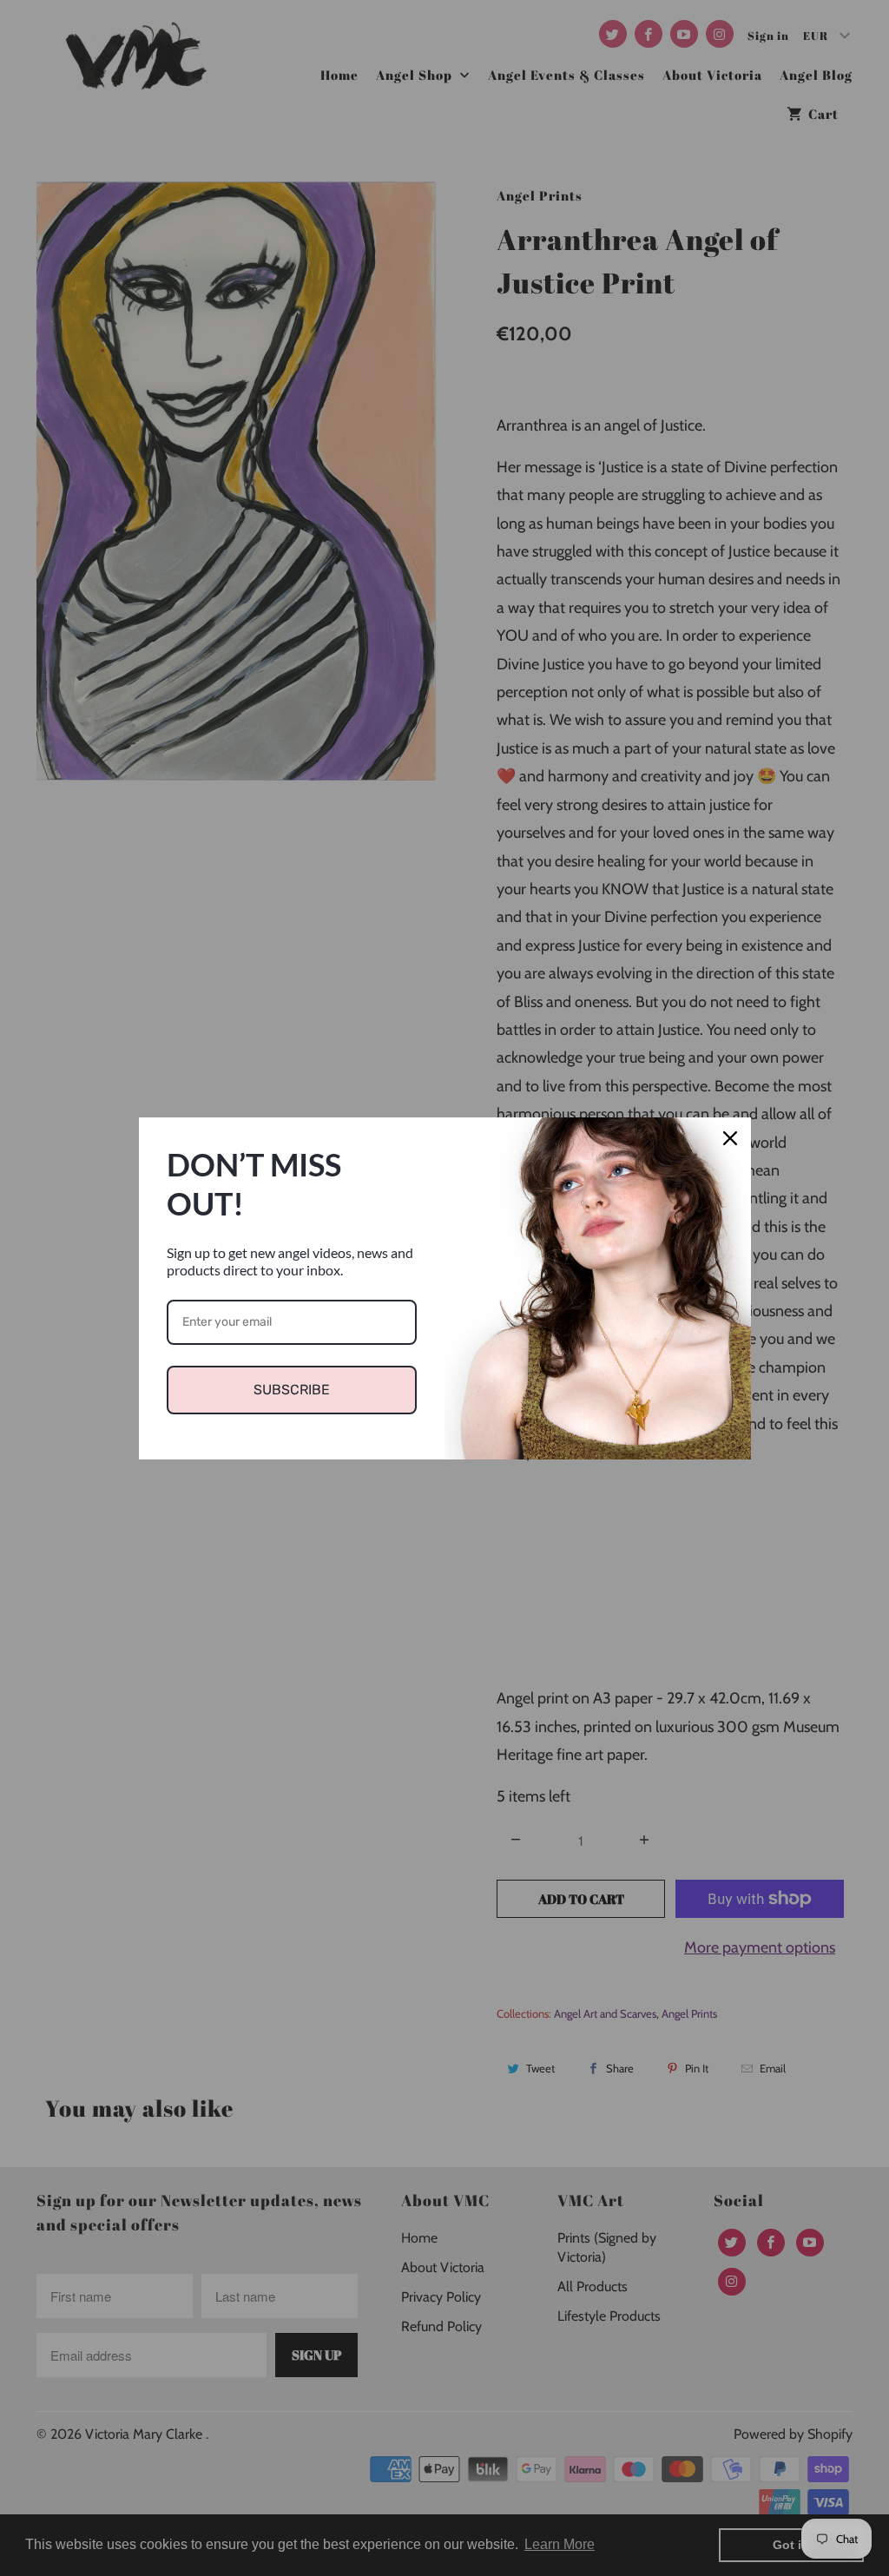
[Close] (730, 1138)
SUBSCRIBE (292, 1390)
